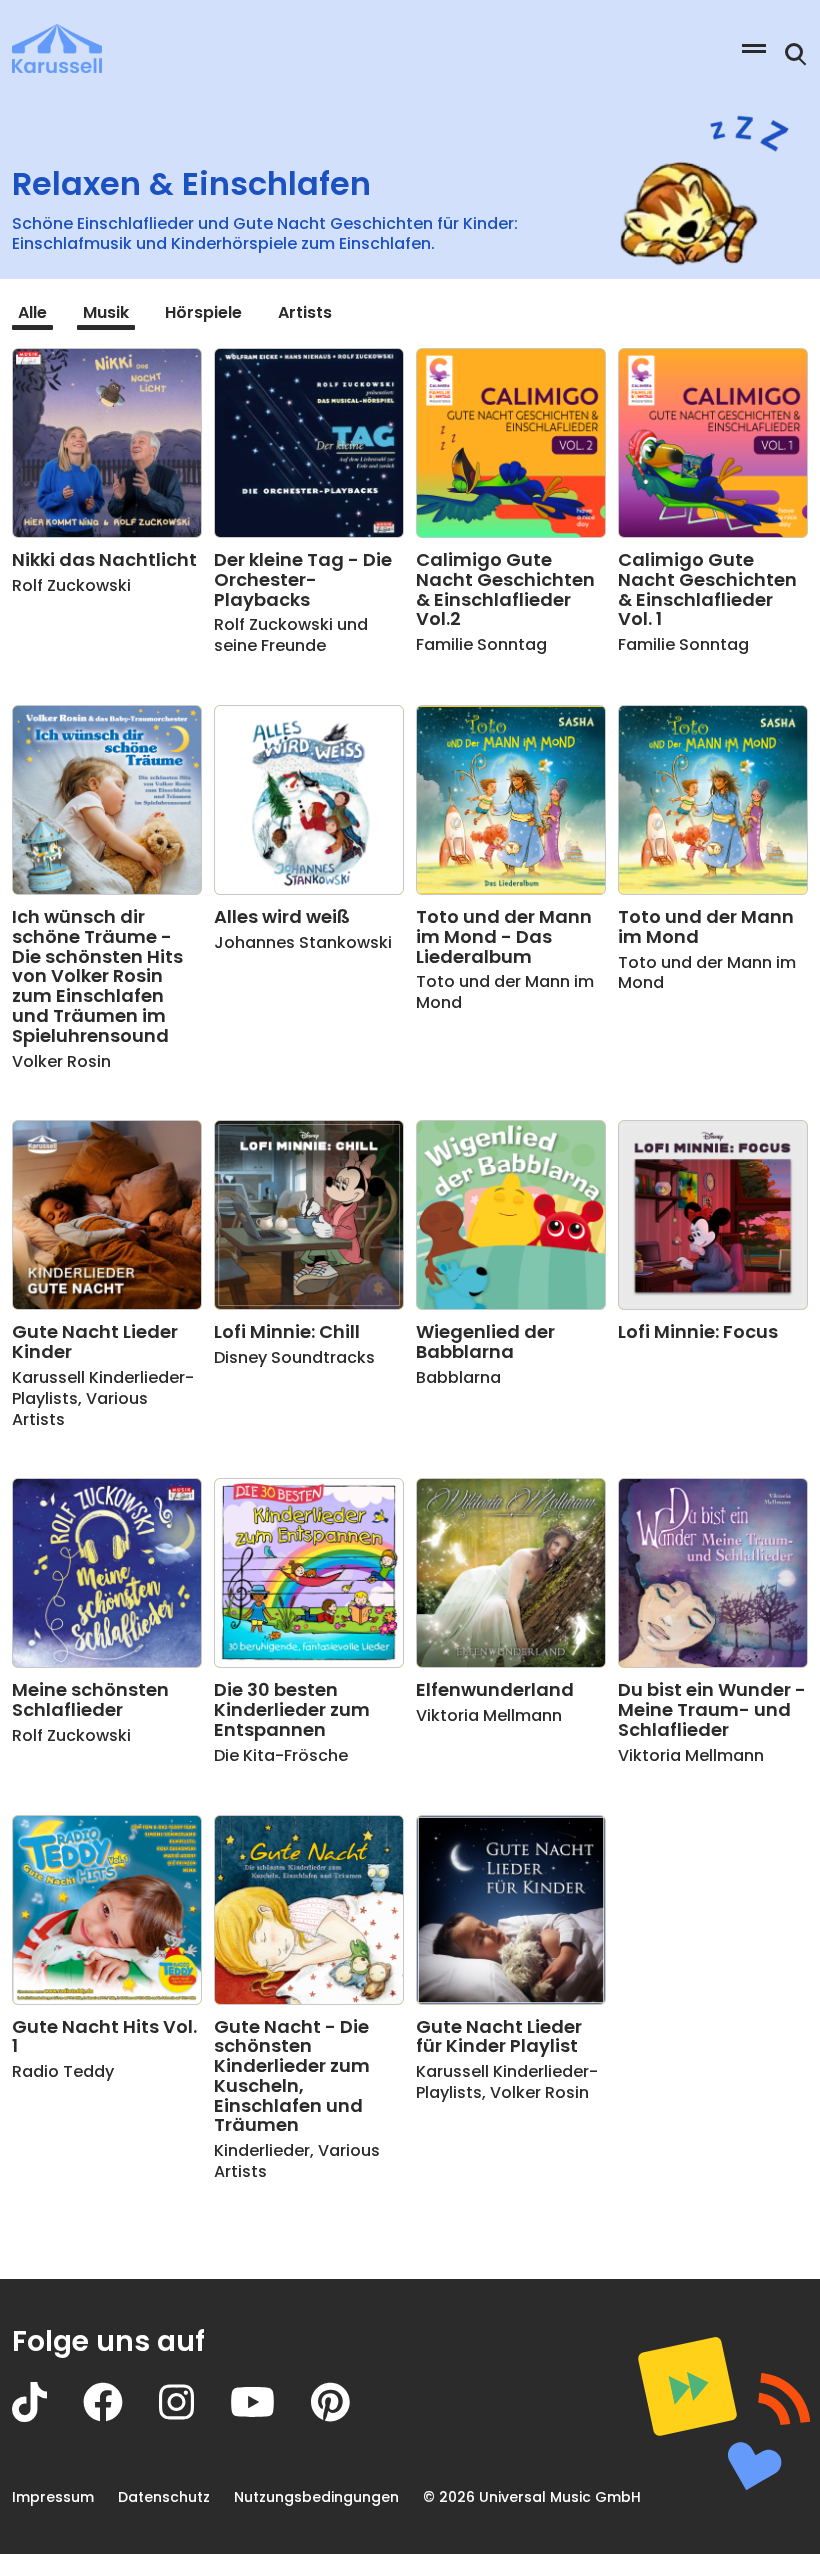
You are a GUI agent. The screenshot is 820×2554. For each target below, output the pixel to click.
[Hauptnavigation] (754, 48)
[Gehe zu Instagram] (194, 2416)
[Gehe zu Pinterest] (348, 2416)
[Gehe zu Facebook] (121, 2416)
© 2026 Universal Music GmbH (532, 2497)
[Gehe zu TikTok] (47, 2416)
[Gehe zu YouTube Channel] (270, 2416)
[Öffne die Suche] (796, 55)
